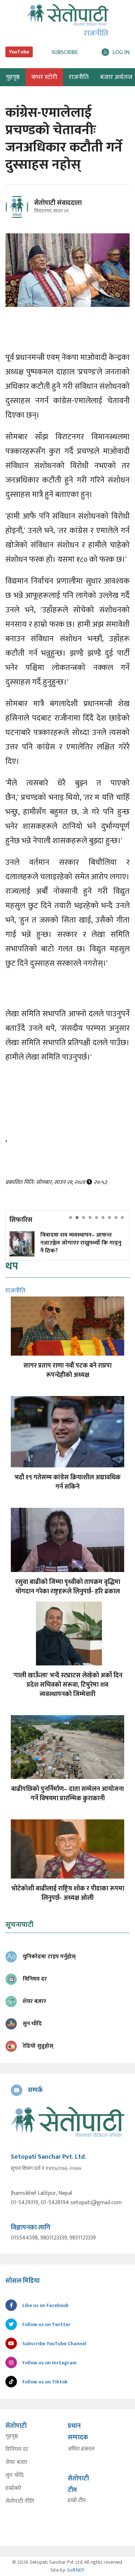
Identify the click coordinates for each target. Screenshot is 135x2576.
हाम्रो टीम (77, 2501)
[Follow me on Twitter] (27, 211)
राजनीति (79, 77)
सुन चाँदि (15, 2475)
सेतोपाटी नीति (20, 2501)
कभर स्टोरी (44, 77)
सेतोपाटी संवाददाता (58, 203)
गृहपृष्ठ (12, 2436)
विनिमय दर (17, 2449)
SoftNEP (76, 2570)
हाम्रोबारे (13, 2488)
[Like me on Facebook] (20, 217)
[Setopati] (67, 2122)
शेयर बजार (17, 2462)
